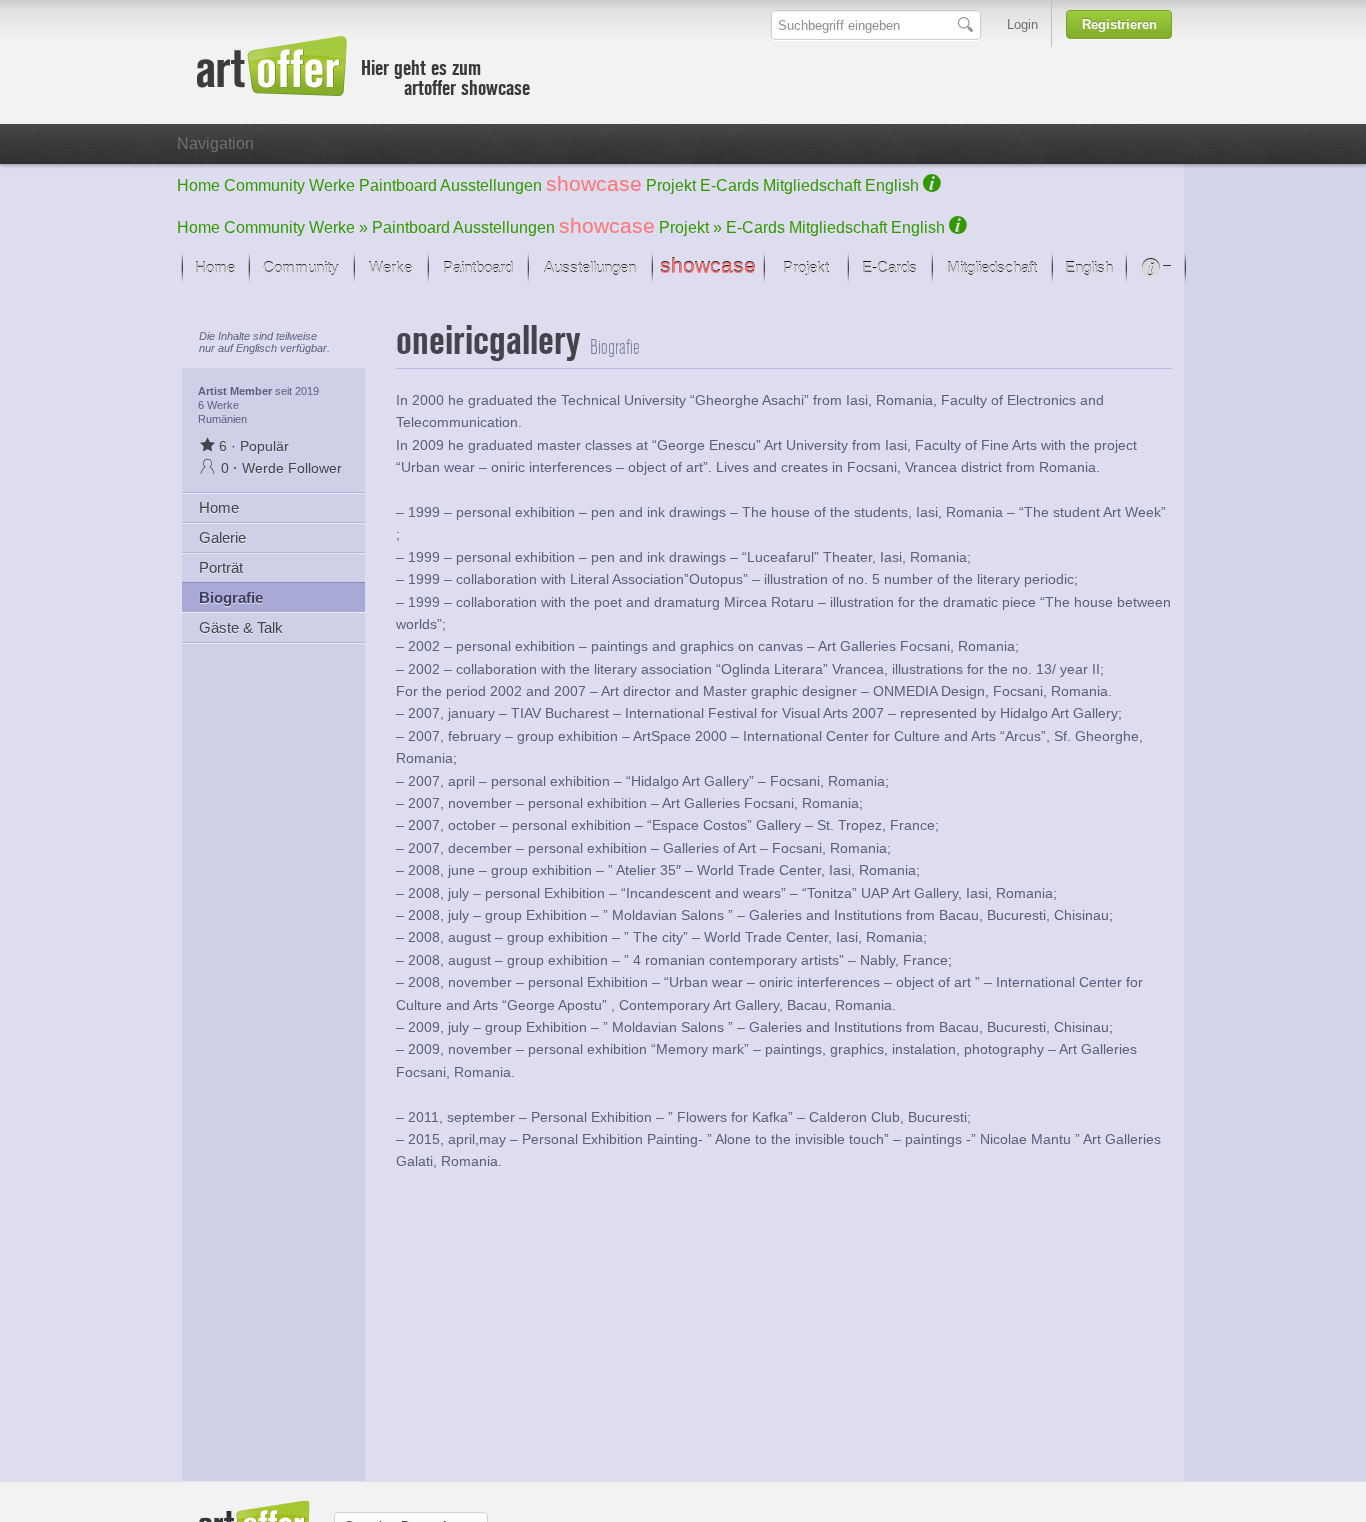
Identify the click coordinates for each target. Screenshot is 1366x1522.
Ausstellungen (491, 185)
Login (1022, 24)
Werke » (338, 227)
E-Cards (729, 185)
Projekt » (690, 227)
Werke (332, 185)
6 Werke (218, 405)
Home (198, 185)
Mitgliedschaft (812, 185)
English (892, 185)
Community (264, 185)
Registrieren (1119, 24)
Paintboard (398, 185)
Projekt (671, 185)
